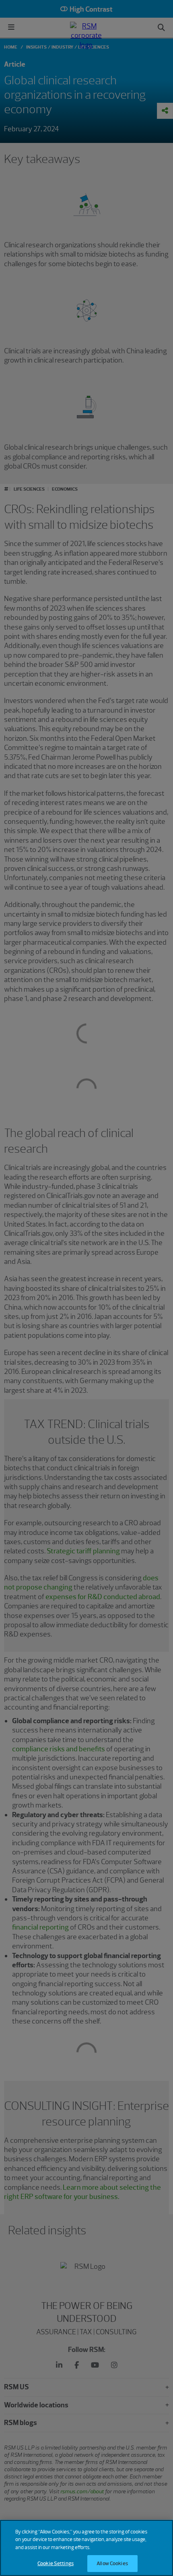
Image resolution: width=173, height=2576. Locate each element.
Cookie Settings (56, 2563)
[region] (86, 2548)
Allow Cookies (112, 2563)
